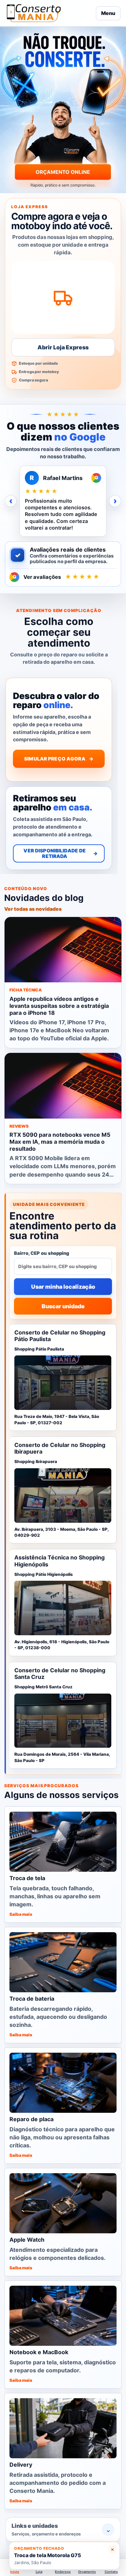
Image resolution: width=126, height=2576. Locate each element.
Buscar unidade (63, 1306)
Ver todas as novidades (33, 908)
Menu (108, 13)
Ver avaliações (57, 577)
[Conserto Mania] (49, 13)
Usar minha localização (63, 1286)
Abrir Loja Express (63, 347)
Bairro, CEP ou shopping (42, 1253)
